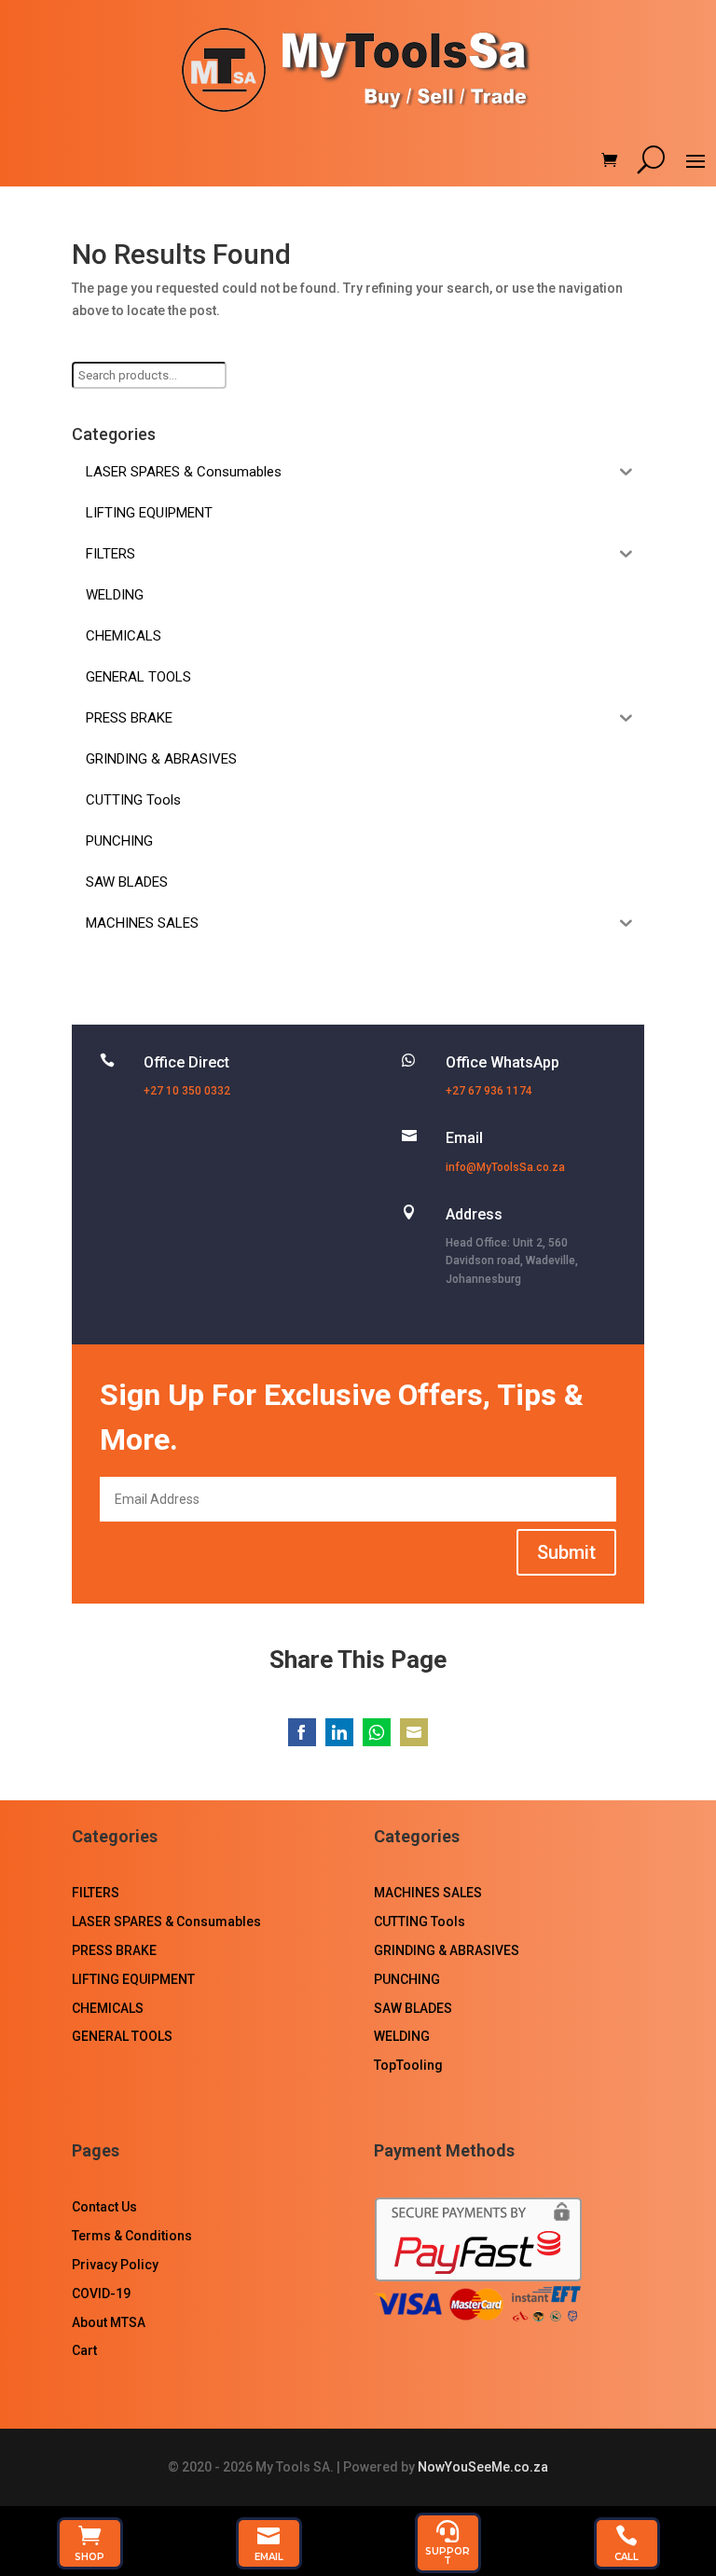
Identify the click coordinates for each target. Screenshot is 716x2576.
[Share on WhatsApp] (377, 1732)
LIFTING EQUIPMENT (133, 1979)
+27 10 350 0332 (187, 1091)
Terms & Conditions (132, 2236)
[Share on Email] (414, 1732)
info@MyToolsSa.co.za (505, 1167)
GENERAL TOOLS (122, 2036)
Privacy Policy (115, 2265)
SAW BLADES (413, 2008)
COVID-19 (101, 2294)
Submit (566, 1552)
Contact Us (104, 2207)
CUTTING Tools (420, 1922)
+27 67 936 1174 (489, 1091)
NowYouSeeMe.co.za (483, 2467)
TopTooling (408, 2065)
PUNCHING (407, 1979)
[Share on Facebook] (302, 1732)
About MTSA (109, 2322)
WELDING (402, 2036)
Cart (84, 2350)
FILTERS (96, 1893)
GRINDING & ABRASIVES (447, 1950)
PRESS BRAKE (114, 1950)
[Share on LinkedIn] (339, 1732)
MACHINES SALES (428, 1893)
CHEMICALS (108, 2008)
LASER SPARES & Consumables (166, 1922)
